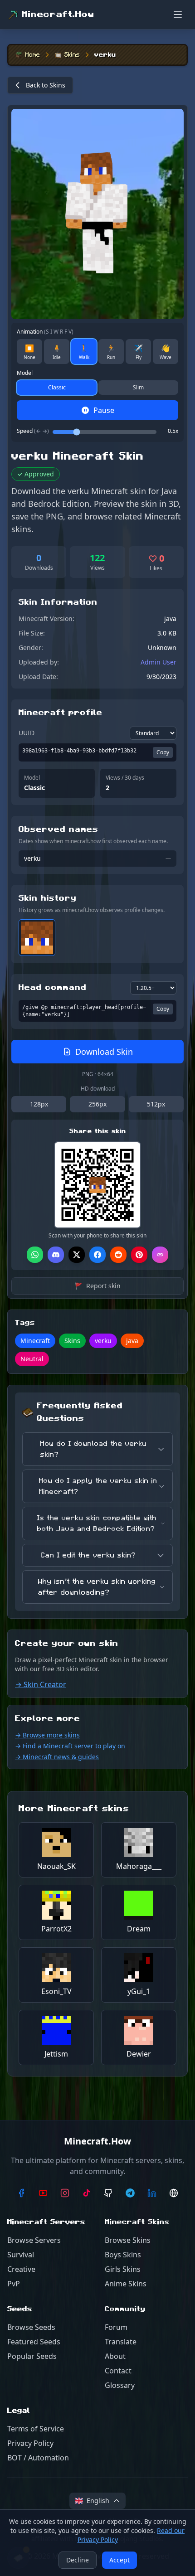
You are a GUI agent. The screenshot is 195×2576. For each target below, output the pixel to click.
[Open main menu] (178, 15)
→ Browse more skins (47, 1735)
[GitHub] (108, 2193)
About (115, 2356)
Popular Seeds (32, 2356)
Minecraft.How (58, 15)
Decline (78, 2560)
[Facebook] (21, 2193)
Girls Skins (123, 2269)
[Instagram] (65, 2193)
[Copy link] (160, 1255)
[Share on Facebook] (97, 1255)
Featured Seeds (34, 2342)
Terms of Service (36, 2429)
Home (33, 55)
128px (39, 1104)
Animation (45, 332)
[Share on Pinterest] (139, 1255)
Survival (21, 2255)
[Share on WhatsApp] (35, 1255)
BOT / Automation (38, 2458)
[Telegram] (130, 2193)
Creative (21, 2269)
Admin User (158, 662)
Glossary (120, 2385)
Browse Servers (34, 2240)
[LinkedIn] (152, 2193)
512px (156, 1104)
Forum (116, 2327)
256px (97, 1104)
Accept (119, 2560)
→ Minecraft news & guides (57, 1757)
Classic (57, 387)
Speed (33, 431)
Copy (163, 752)
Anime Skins (126, 2284)
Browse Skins (128, 2240)
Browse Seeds (31, 2327)
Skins (72, 55)
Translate (121, 2342)
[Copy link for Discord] (56, 1255)
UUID (27, 733)
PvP (14, 2284)
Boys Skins (123, 2255)
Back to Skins (46, 85)
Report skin (98, 1286)
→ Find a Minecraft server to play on (70, 1746)
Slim (138, 387)
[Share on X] (77, 1255)
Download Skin (104, 1052)
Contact (118, 2371)
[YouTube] (43, 2193)
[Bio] (174, 2193)
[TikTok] (87, 2193)
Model (25, 373)
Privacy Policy (30, 2443)
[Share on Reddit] (118, 1255)
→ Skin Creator (41, 1684)
